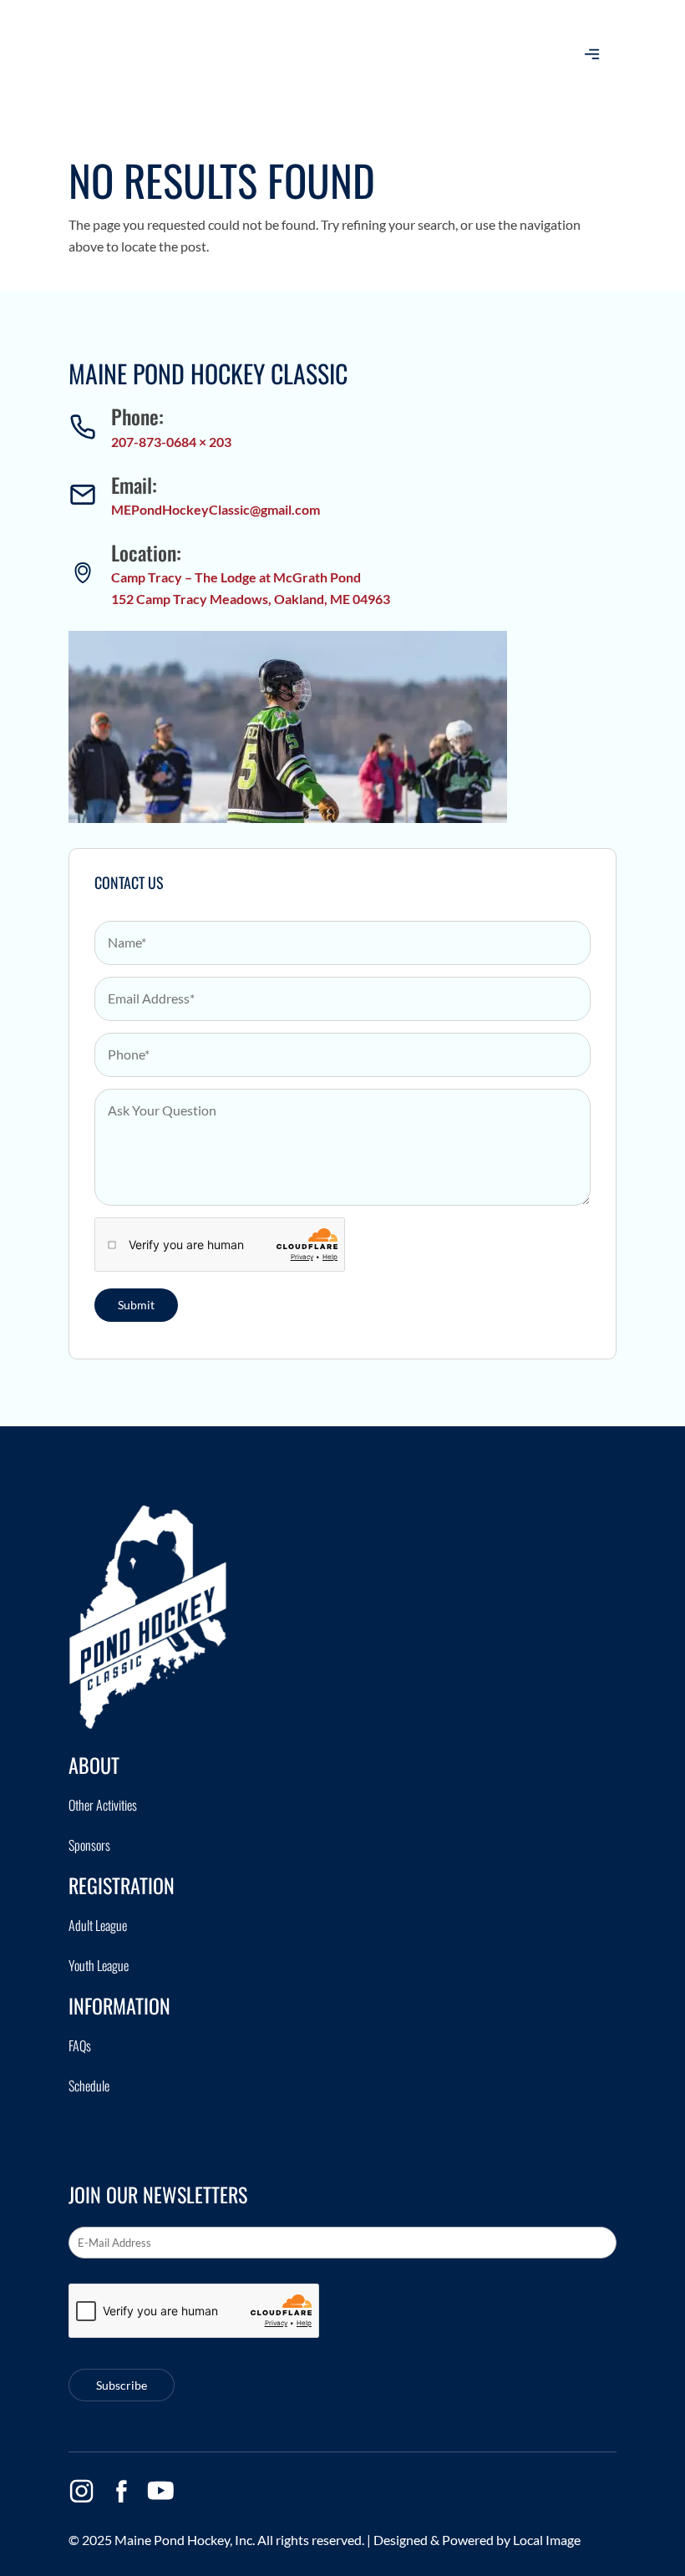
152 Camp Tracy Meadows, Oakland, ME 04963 (251, 599)
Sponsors (89, 1845)
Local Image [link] (547, 2540)
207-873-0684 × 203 (171, 442)
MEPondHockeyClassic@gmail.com (216, 509)
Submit (136, 1305)
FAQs (80, 2045)
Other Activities (103, 1805)
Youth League (99, 1965)
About (94, 1765)
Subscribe (122, 2385)
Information (119, 2005)
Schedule (89, 2086)
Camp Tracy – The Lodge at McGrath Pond (236, 577)
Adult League (98, 1925)
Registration (122, 1885)
